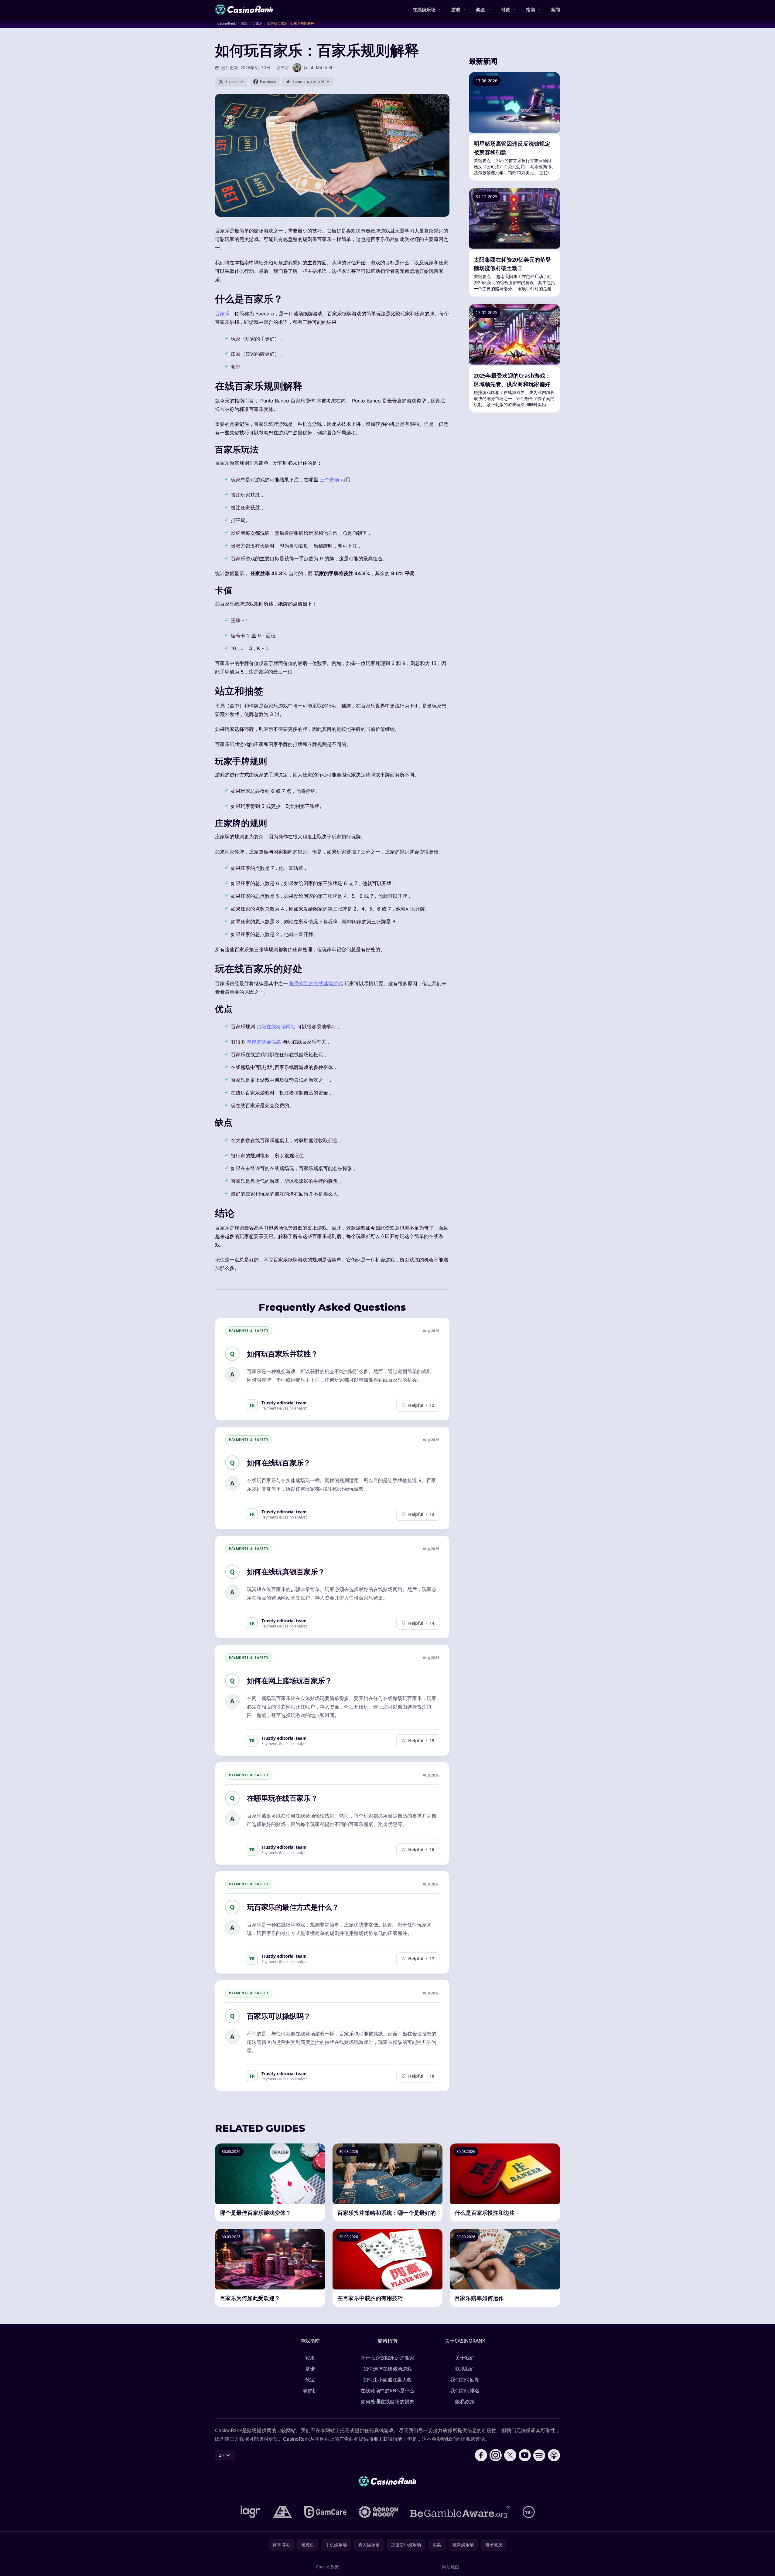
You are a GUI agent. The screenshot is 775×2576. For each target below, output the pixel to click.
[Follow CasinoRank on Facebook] (481, 2455)
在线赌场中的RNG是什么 (387, 2391)
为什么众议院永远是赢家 (387, 2358)
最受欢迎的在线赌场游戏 (316, 983)
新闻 (555, 9)
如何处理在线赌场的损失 (387, 2401)
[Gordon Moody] (378, 2512)
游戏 (456, 9)
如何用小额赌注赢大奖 (387, 2380)
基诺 (310, 2369)
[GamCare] (325, 2512)
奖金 (481, 9)
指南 (531, 9)
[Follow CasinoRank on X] (510, 2455)
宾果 (310, 2358)
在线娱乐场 (424, 9)
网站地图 (451, 2567)
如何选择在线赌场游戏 (387, 2369)
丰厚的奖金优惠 (264, 1042)
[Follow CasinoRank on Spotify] (539, 2455)
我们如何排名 (465, 2391)
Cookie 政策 (327, 2567)
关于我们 (465, 2358)
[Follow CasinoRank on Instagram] (496, 2455)
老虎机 (310, 2391)
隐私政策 (465, 2401)
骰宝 (310, 2380)
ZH (222, 2455)
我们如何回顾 (465, 2380)
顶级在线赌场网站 (276, 1027)
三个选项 (329, 480)
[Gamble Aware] (460, 2512)
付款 (506, 9)
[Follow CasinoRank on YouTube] (525, 2455)
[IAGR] (251, 2512)
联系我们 (465, 2369)
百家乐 (222, 314)
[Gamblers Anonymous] (282, 2512)
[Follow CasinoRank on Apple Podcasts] (554, 2455)
